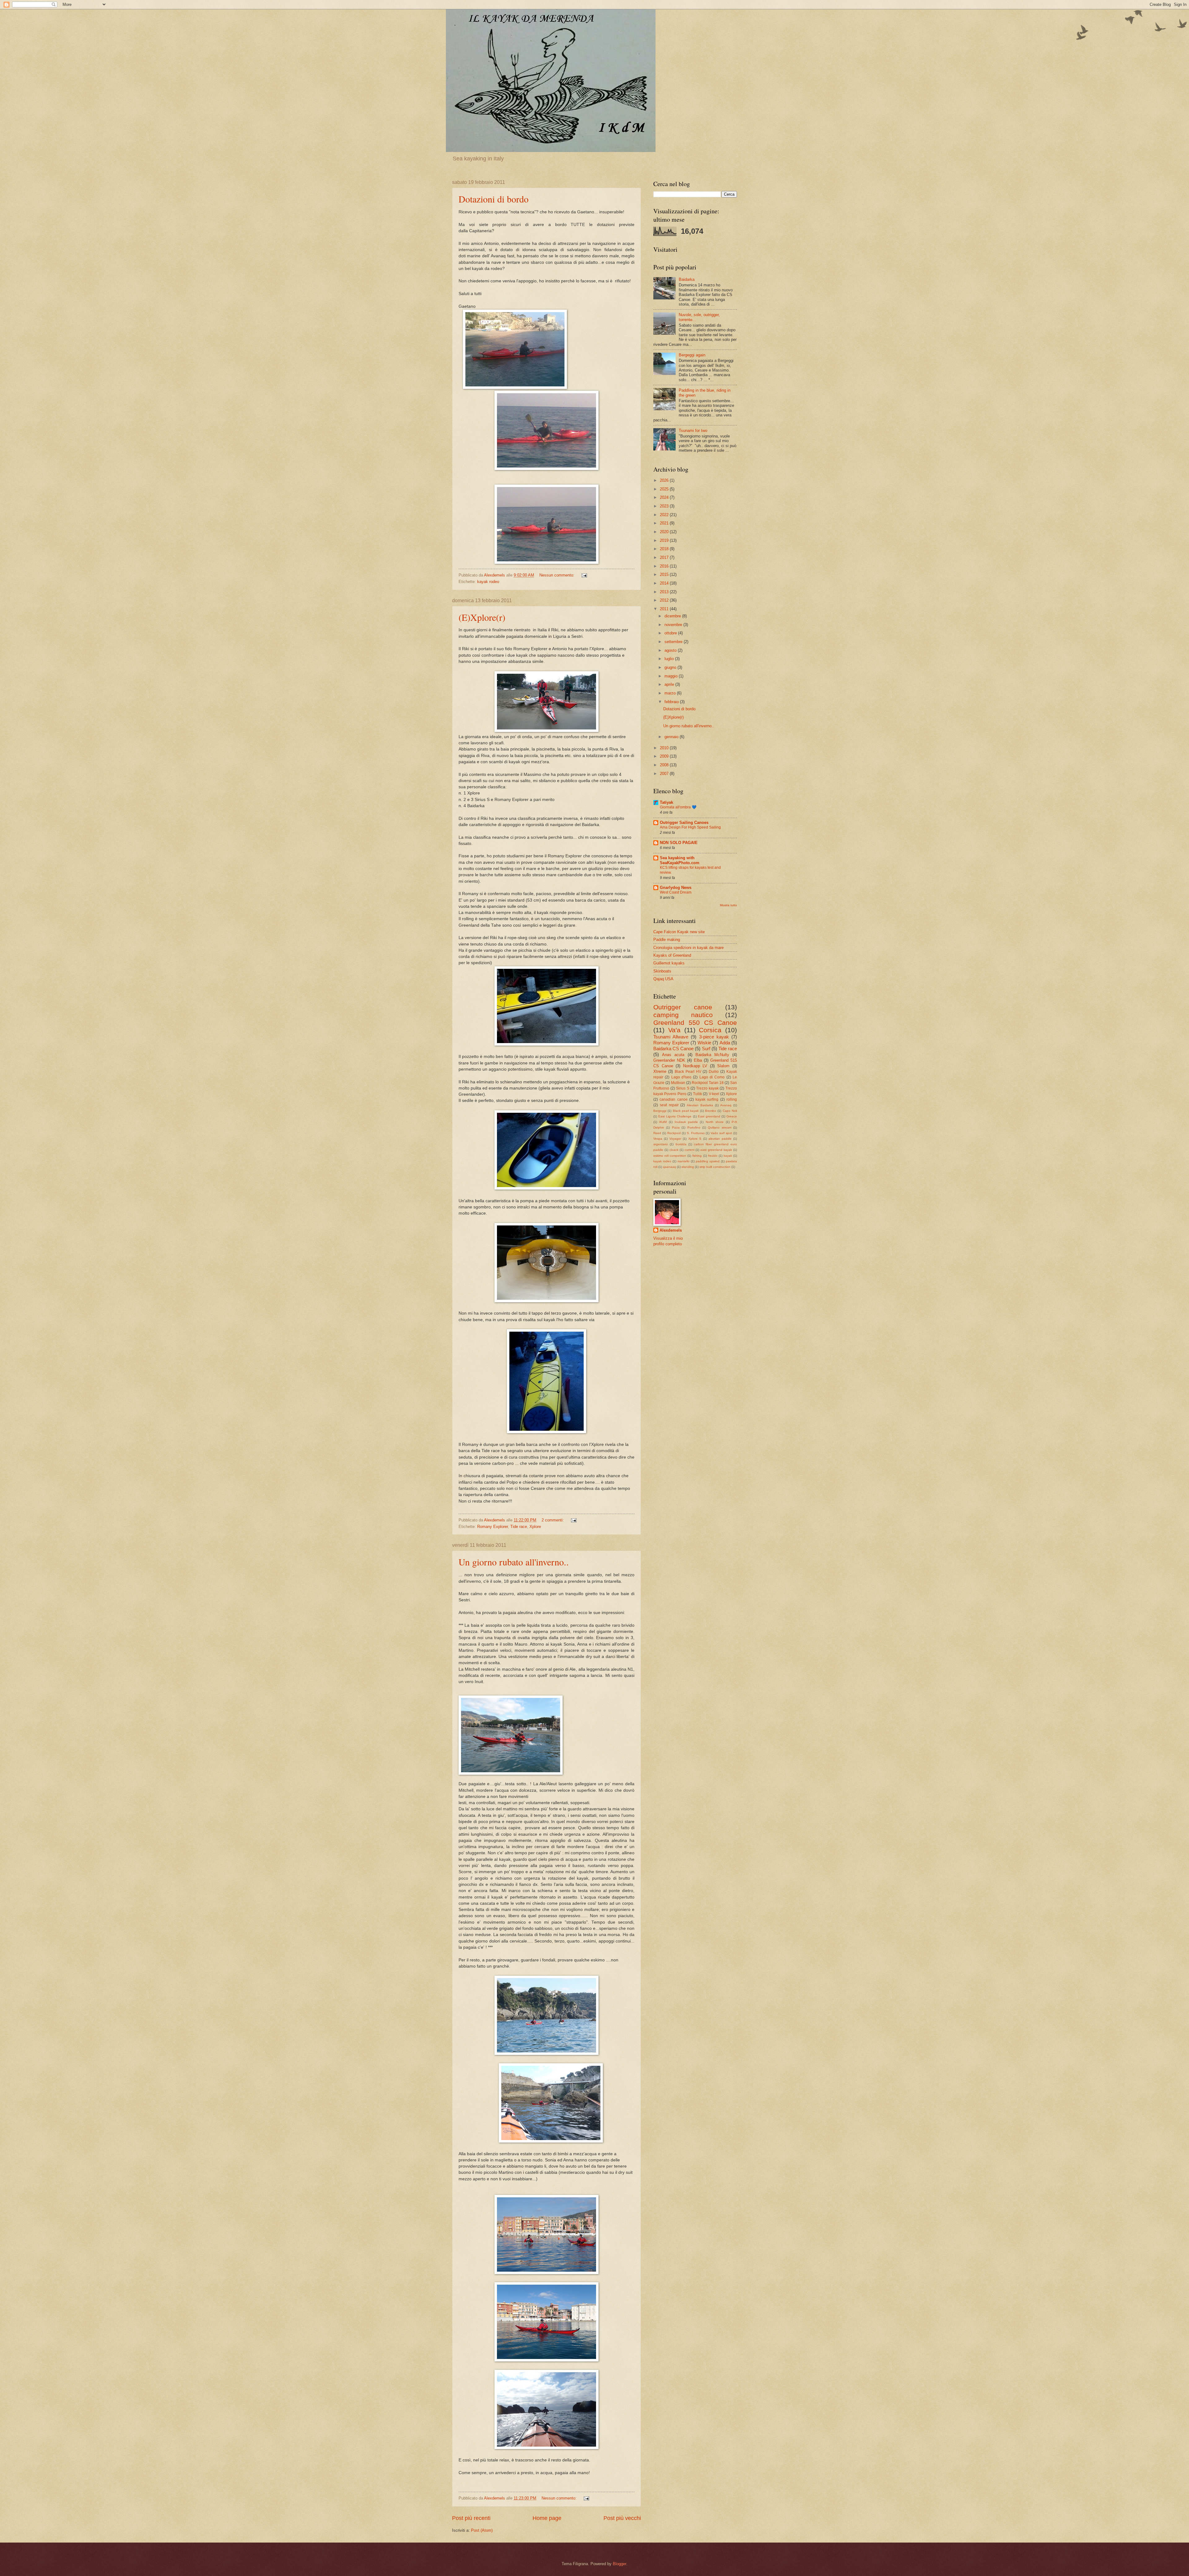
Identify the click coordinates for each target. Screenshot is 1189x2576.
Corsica (710, 1030)
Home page (547, 2518)
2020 (665, 532)
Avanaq (726, 1105)
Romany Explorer (492, 1527)
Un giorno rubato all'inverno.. (514, 1562)
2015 (665, 574)
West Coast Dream (676, 892)
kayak (728, 1156)
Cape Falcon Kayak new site (679, 932)
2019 (665, 540)
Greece (732, 1116)
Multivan (678, 1083)
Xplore (535, 1527)
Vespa (658, 1139)
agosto (671, 650)
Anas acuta (673, 1055)
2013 (665, 592)
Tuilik (697, 1094)
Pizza (676, 1127)
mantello (684, 1161)
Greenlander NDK (669, 1060)
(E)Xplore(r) (482, 617)
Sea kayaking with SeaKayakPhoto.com (680, 860)
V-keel (714, 1094)
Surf (706, 1049)
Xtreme (660, 1071)
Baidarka (687, 279)
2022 (665, 515)
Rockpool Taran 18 (708, 1083)
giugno (671, 667)
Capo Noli (730, 1111)
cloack (674, 1150)
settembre (674, 642)
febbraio (672, 702)
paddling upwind (708, 1161)
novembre (674, 625)
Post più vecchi (622, 2518)
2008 (665, 765)
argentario (661, 1144)
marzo (671, 693)
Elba (698, 1060)
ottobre (671, 633)
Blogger (619, 2564)
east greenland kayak (716, 1150)
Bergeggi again (692, 355)
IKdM (663, 1122)
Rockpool (674, 1133)
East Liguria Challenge (675, 1116)
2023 (665, 506)
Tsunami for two (693, 431)
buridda (681, 1144)
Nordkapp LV (695, 1066)
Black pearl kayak (686, 1111)
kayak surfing (707, 1099)
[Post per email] (584, 575)
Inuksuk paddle (686, 1122)
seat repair (669, 1105)
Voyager (675, 1139)
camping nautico (683, 1015)
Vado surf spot (721, 1133)
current (690, 1150)
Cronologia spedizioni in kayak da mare (688, 948)
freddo (713, 1156)
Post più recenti (471, 2518)
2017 (665, 557)
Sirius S (683, 1088)
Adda (725, 1043)
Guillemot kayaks (669, 963)
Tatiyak (666, 802)
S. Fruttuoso (696, 1133)
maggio (672, 676)
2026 (665, 480)
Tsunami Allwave (671, 1037)
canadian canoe (673, 1099)
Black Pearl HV (688, 1072)
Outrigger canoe (683, 1007)
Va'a (674, 1030)
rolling (732, 1099)
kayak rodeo (488, 582)
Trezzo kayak (707, 1088)
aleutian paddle (720, 1139)
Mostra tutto (728, 905)
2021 (665, 523)
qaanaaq (669, 1167)
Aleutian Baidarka (700, 1105)
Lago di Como (712, 1077)
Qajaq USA (663, 979)
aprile (670, 684)
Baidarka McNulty (712, 1055)
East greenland (709, 1116)
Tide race (519, 1527)
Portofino (694, 1127)
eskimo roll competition (670, 1156)
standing (688, 1167)
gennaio (672, 737)
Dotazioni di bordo (494, 199)
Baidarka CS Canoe (673, 1049)
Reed (657, 1133)
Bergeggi (660, 1111)
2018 (665, 549)
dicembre (673, 616)
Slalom (723, 1066)
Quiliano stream (719, 1127)
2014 (665, 583)
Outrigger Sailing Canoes (684, 822)
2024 (665, 497)
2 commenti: (553, 1520)
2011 (665, 609)
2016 (665, 566)
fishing (697, 1156)
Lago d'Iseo (681, 1077)
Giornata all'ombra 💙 (678, 807)
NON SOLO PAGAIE (679, 843)
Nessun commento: (557, 575)
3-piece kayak (714, 1037)
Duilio (714, 1072)
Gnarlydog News (676, 888)
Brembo (711, 1111)
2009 (665, 756)
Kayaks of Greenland (672, 955)
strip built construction (715, 1167)
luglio (670, 659)
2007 (665, 774)
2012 (665, 600)
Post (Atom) (482, 2530)
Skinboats (662, 971)
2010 (665, 748)
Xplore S (695, 1139)
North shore (715, 1122)
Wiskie (704, 1043)
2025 (665, 489)
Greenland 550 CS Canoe (695, 1023)
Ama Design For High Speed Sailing (690, 827)
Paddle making (667, 940)
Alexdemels (671, 1230)
